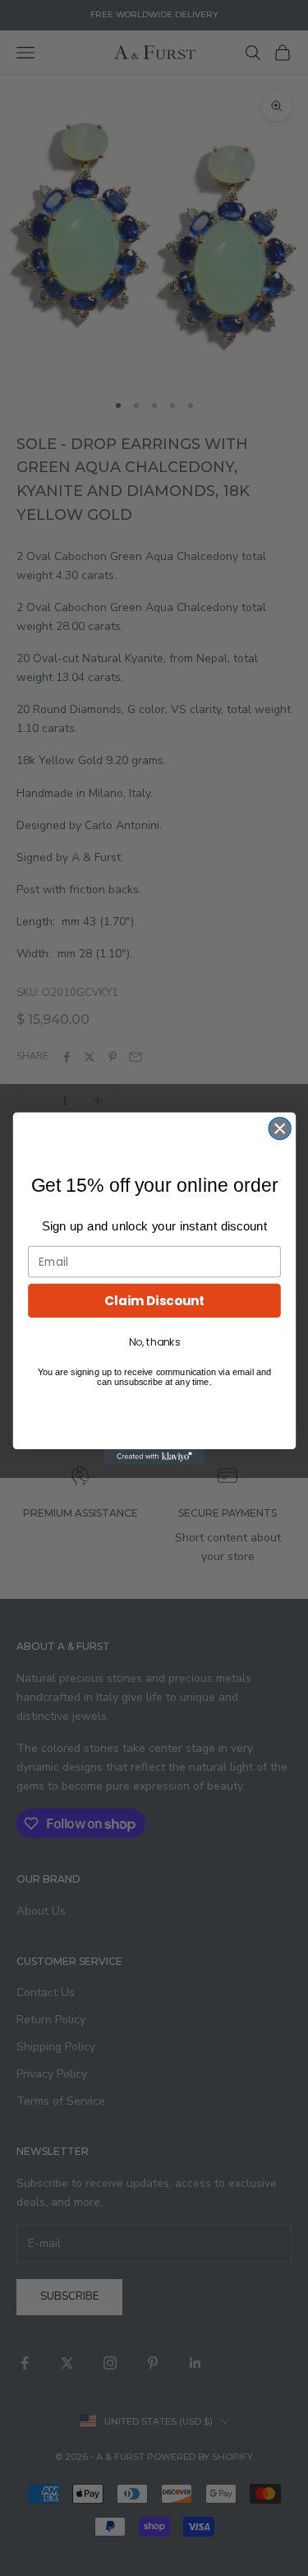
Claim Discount (154, 1300)
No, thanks (154, 1341)
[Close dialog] (280, 1128)
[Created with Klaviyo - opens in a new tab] (154, 1457)
